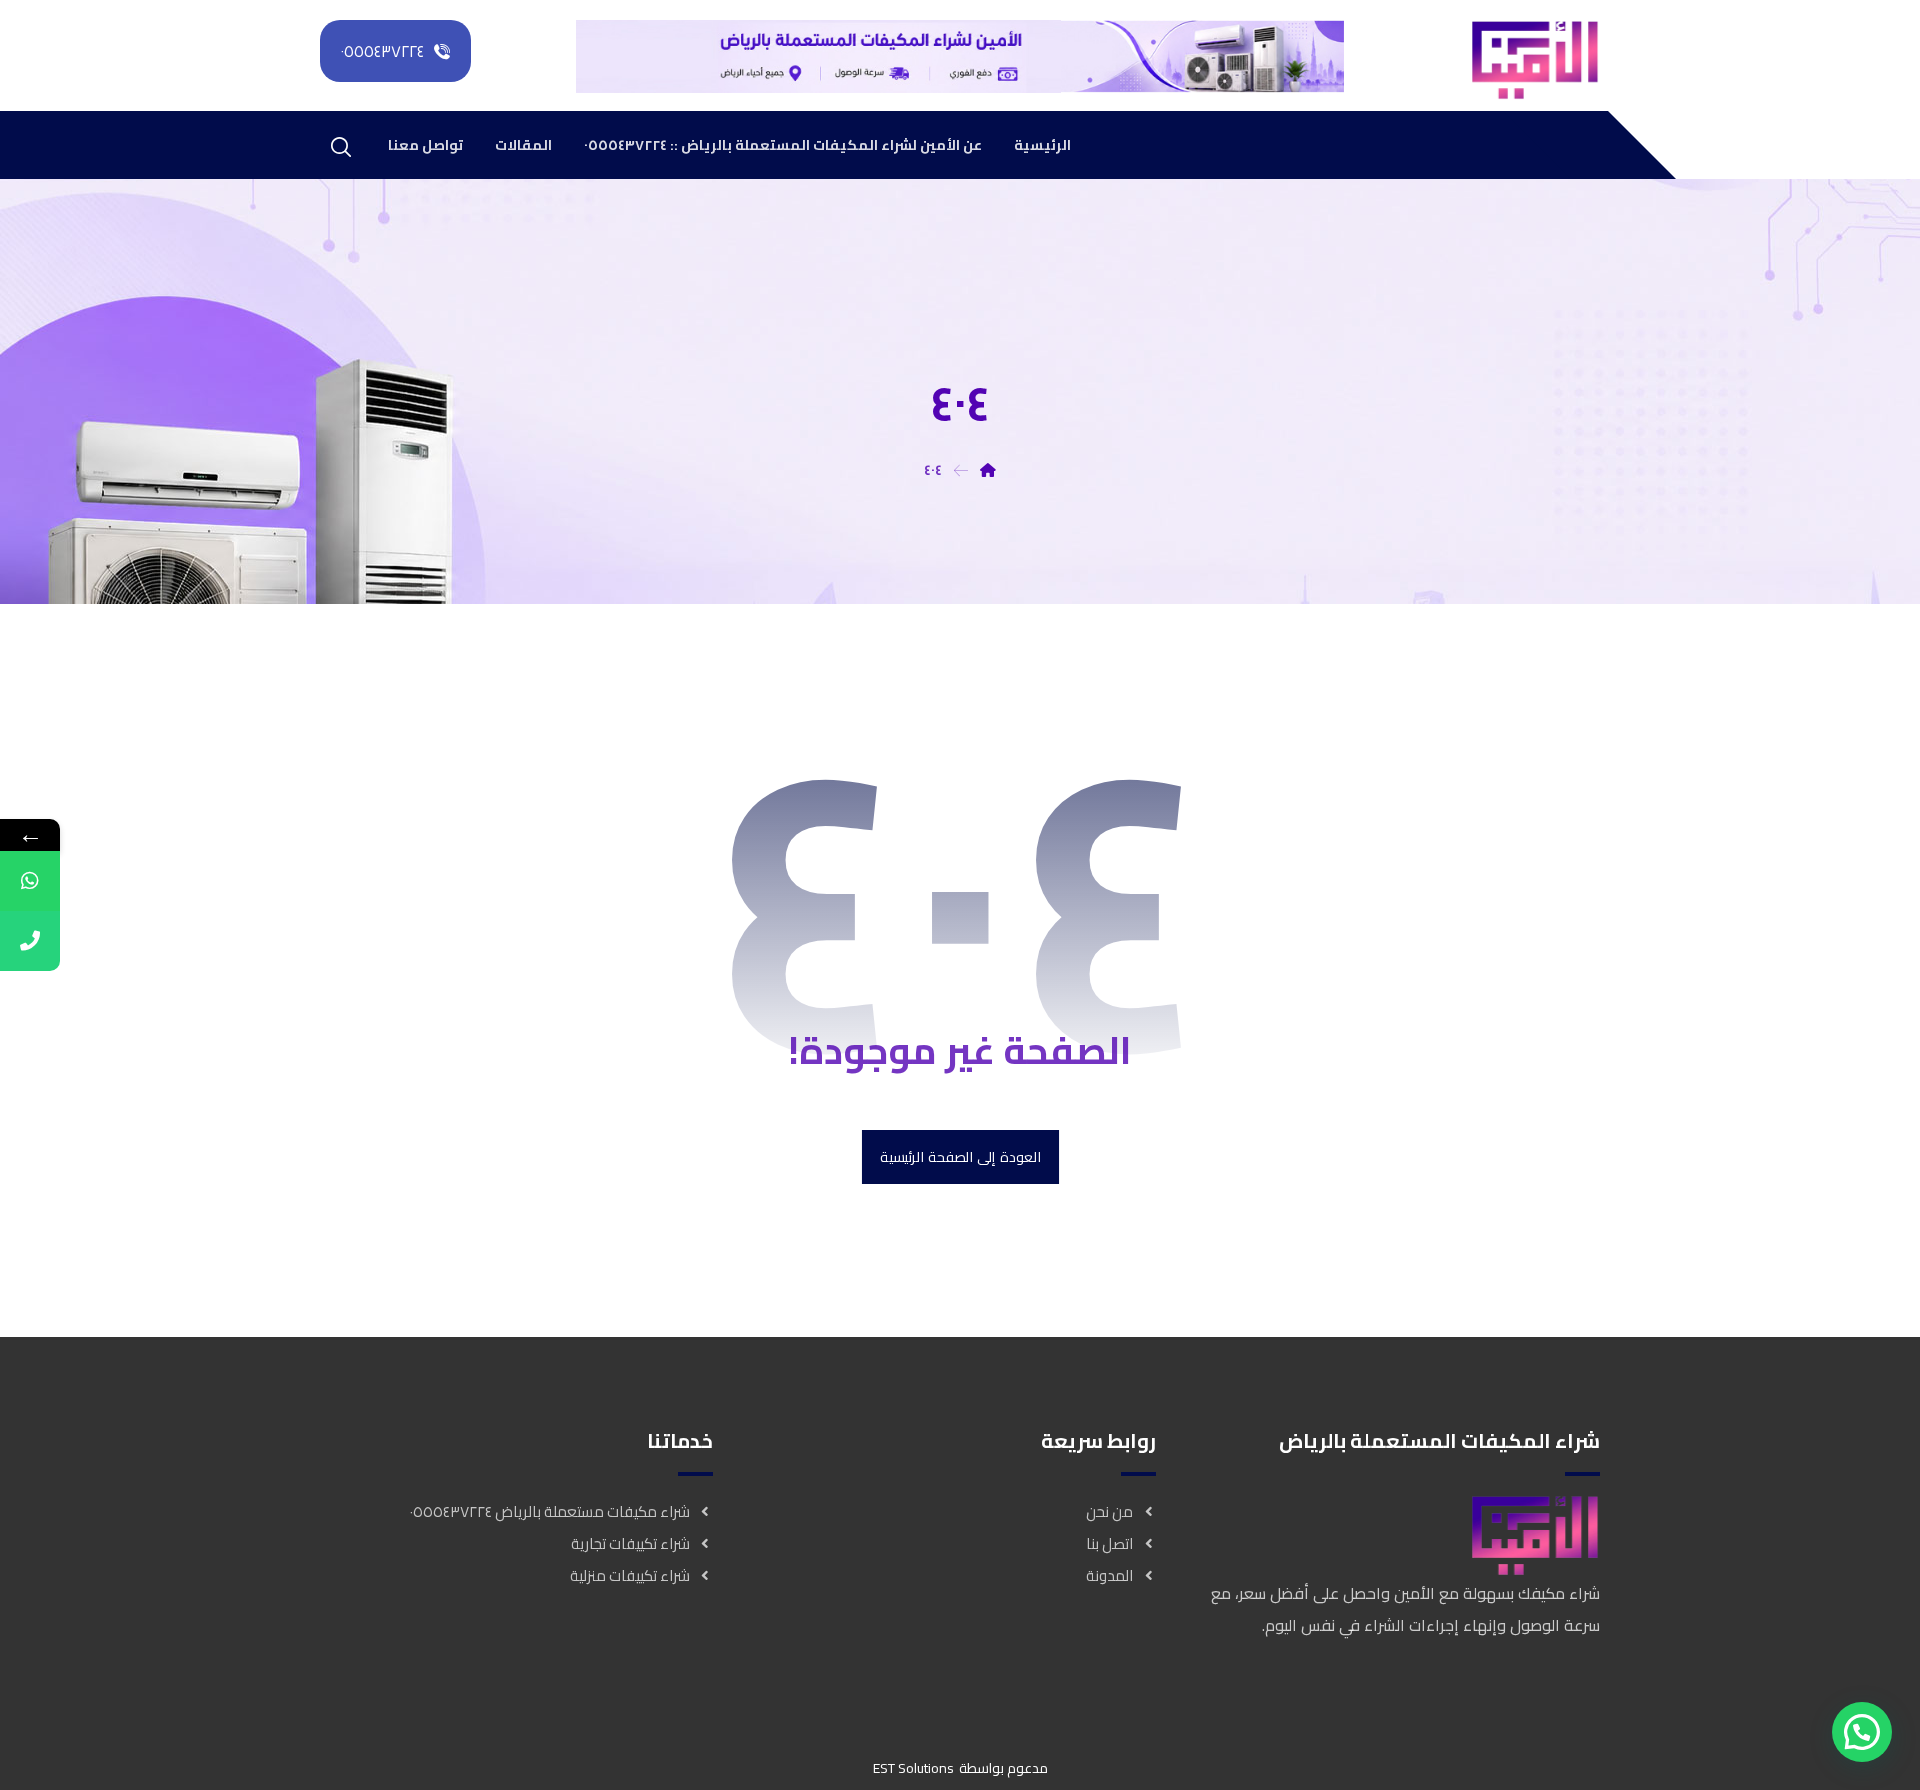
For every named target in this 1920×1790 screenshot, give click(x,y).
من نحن (1109, 1511)
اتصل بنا (1109, 1543)
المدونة (1109, 1575)
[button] (1862, 1732)
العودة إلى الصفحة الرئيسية (959, 1157)
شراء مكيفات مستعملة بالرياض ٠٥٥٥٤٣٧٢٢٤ (550, 1511)
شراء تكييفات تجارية (630, 1543)
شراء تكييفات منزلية (630, 1575)
